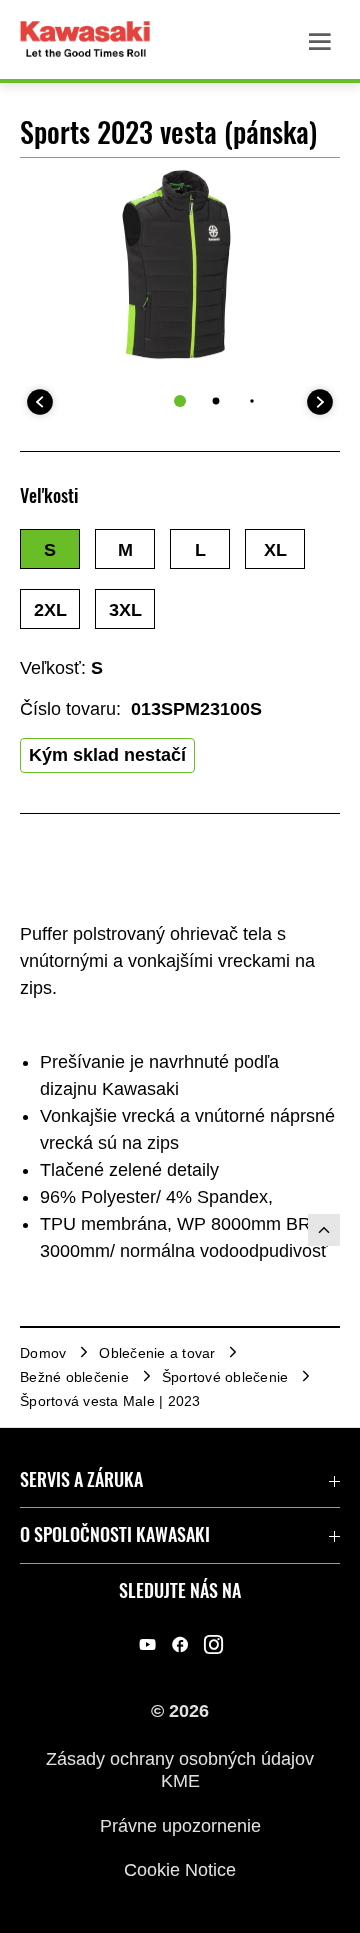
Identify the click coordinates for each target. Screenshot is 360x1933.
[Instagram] (213, 1645)
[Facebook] (180, 1645)
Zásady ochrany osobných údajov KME (180, 1770)
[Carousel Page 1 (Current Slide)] (180, 401)
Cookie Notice (180, 1870)
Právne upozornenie (180, 1825)
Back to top (324, 1230)
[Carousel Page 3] (251, 401)
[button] (50, 549)
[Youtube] (147, 1645)
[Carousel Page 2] (216, 401)
